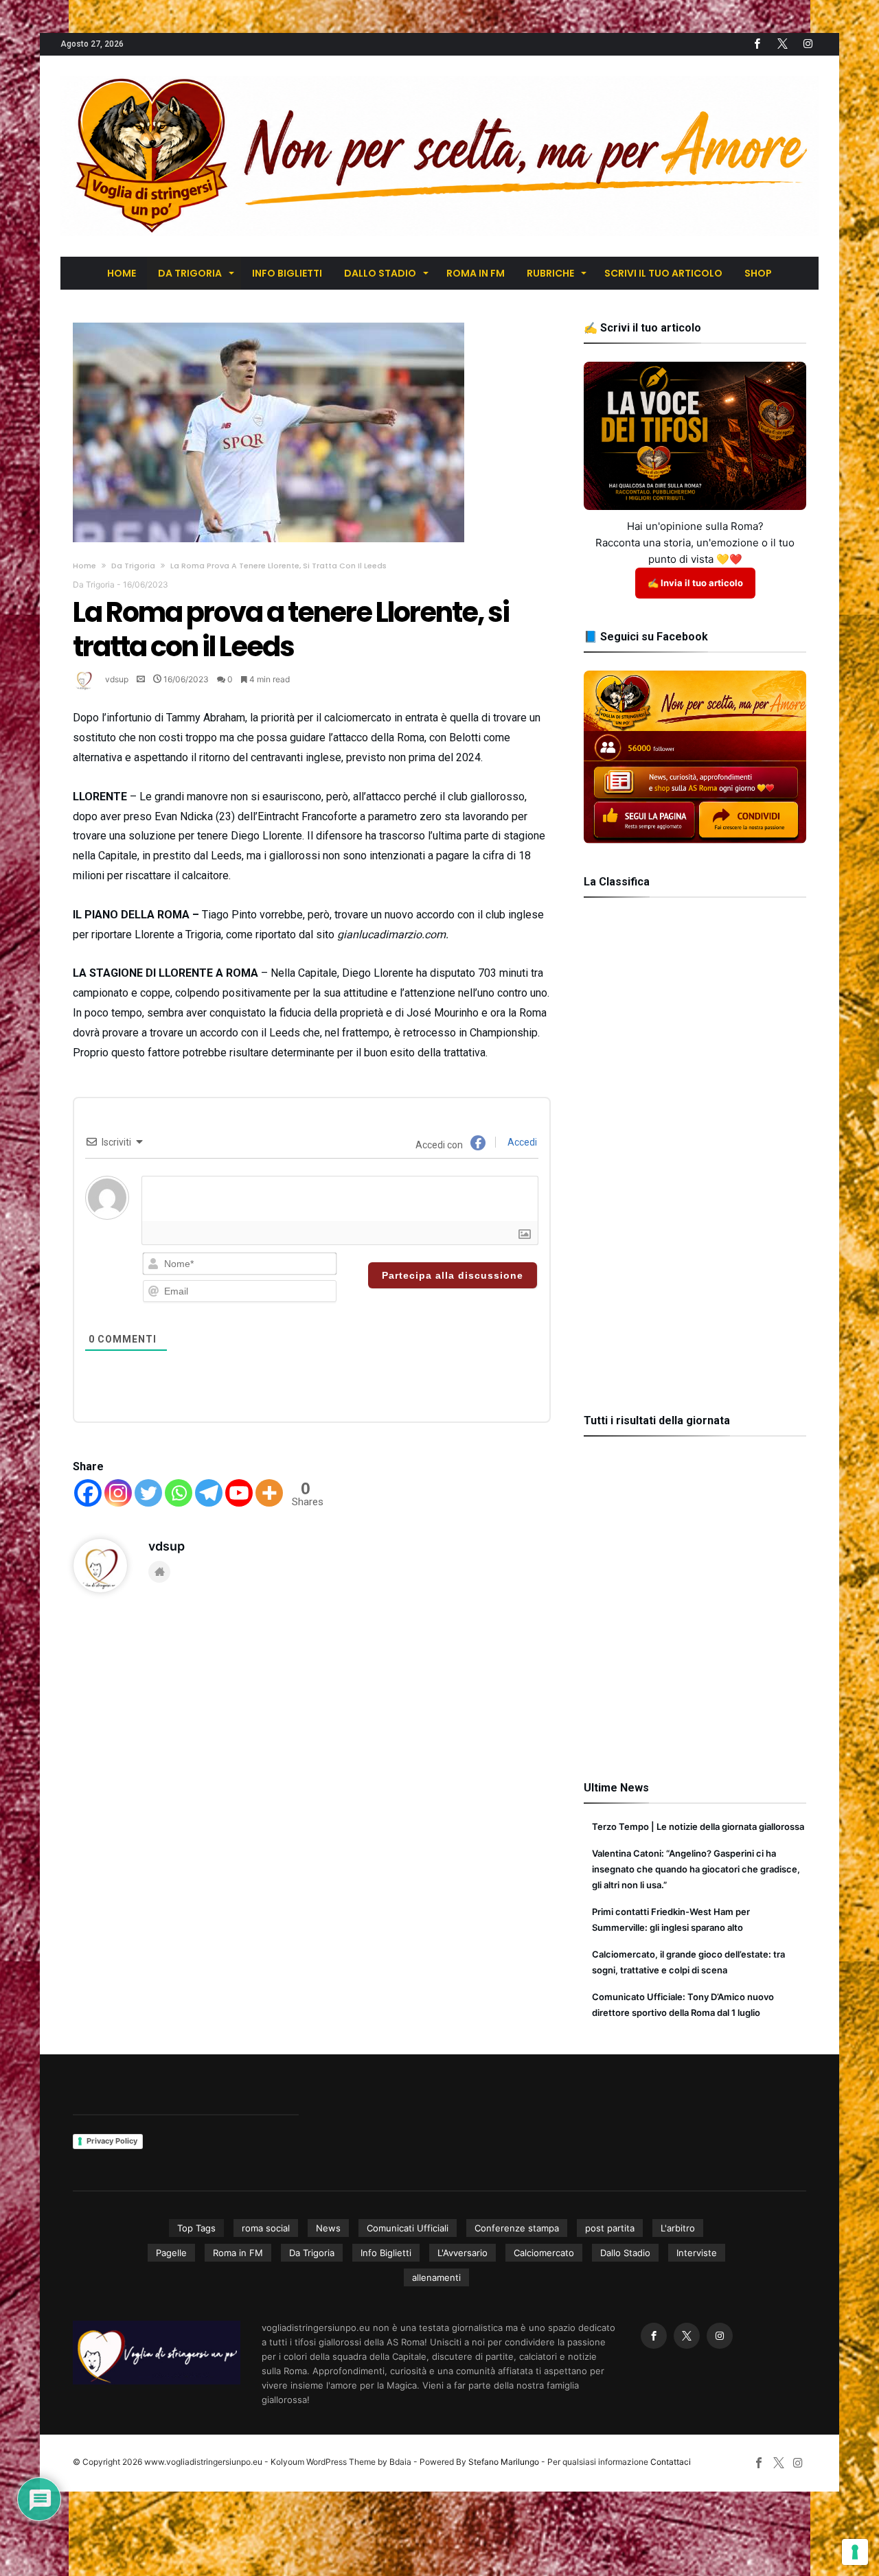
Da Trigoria (133, 566)
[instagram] (808, 44)
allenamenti (436, 2277)
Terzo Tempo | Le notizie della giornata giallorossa (698, 1826)
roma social (266, 2228)
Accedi (521, 1142)
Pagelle (171, 2253)
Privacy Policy (112, 2141)
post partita (610, 2228)
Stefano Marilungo (504, 2462)
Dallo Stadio (625, 2253)
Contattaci (671, 2462)
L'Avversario (463, 2253)
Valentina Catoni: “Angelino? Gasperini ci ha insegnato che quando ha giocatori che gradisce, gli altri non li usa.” (696, 1869)
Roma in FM (238, 2253)
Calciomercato (544, 2253)
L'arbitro (678, 2228)
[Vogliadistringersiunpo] (439, 76)
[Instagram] (118, 1493)
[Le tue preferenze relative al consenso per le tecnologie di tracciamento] (855, 2552)
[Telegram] (209, 1493)
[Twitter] (782, 44)
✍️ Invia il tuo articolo (695, 583)
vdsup (117, 679)
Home (84, 566)
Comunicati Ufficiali (408, 2228)
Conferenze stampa (517, 2228)
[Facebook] (757, 44)
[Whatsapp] (179, 1493)
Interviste (697, 2253)
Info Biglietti (386, 2253)
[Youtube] (239, 1493)
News (328, 2228)
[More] (269, 1493)
